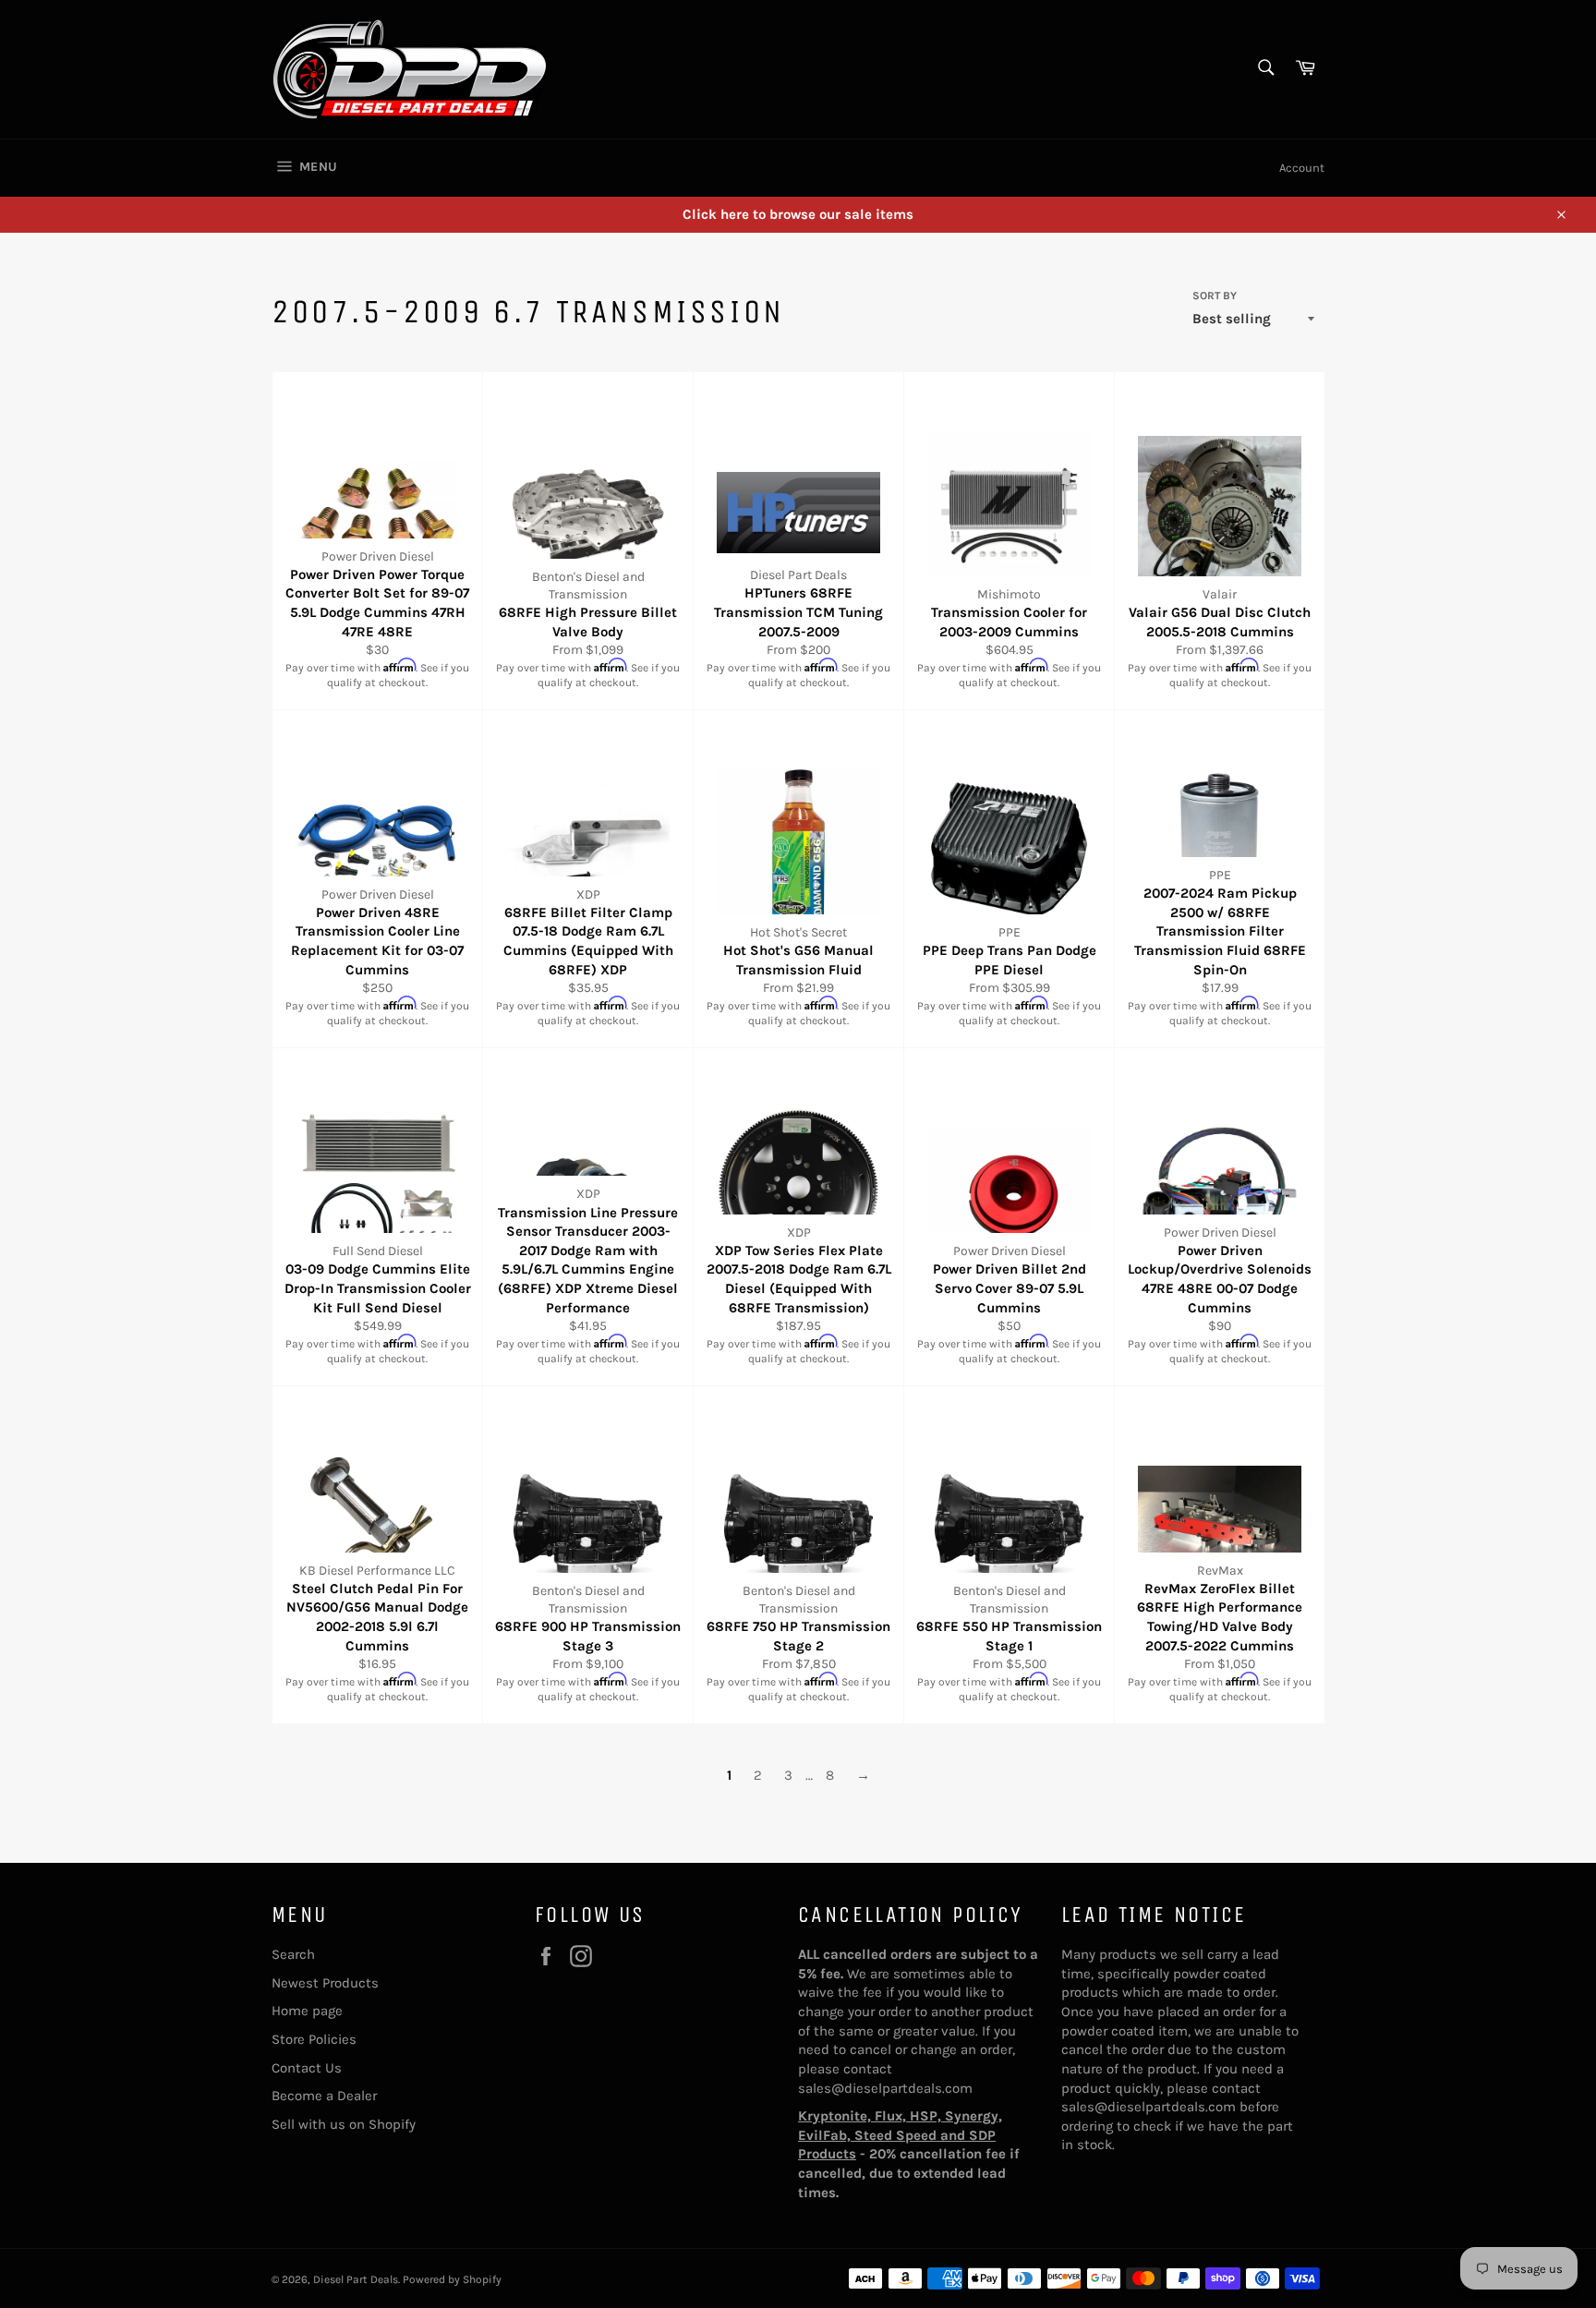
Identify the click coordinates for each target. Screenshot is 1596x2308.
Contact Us (307, 2068)
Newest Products (325, 1983)
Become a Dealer (324, 2096)
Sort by (1215, 296)
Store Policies (314, 2039)
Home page (307, 2011)
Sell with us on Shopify (344, 2124)
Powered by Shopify (452, 2279)
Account (1302, 168)
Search (293, 1954)
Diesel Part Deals (356, 2279)
